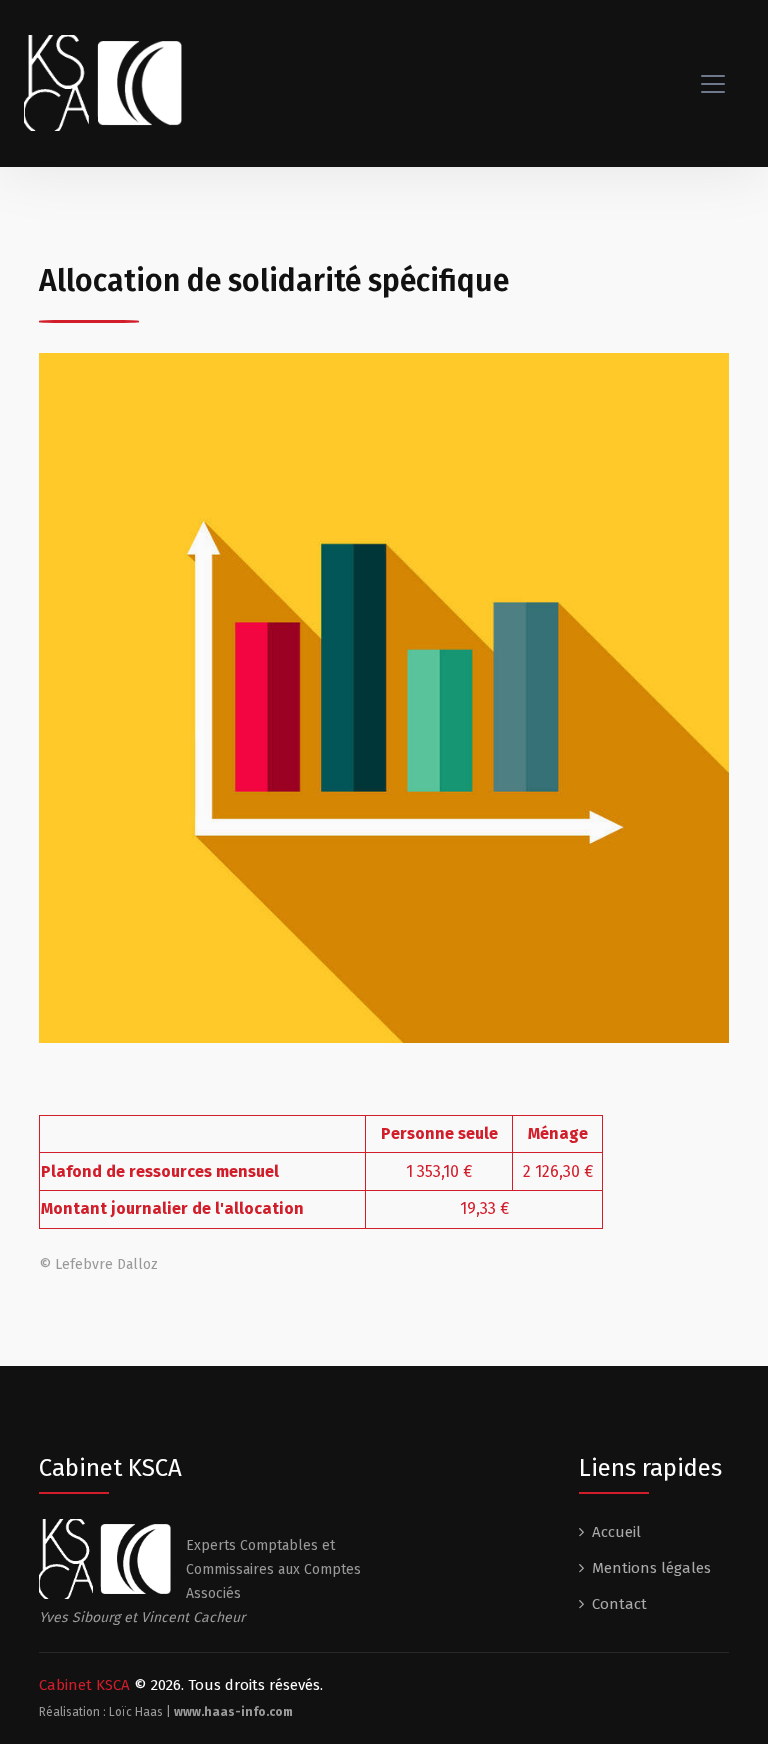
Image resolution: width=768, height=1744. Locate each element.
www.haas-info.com (233, 1712)
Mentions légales (651, 1568)
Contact (619, 1604)
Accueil (616, 1532)
